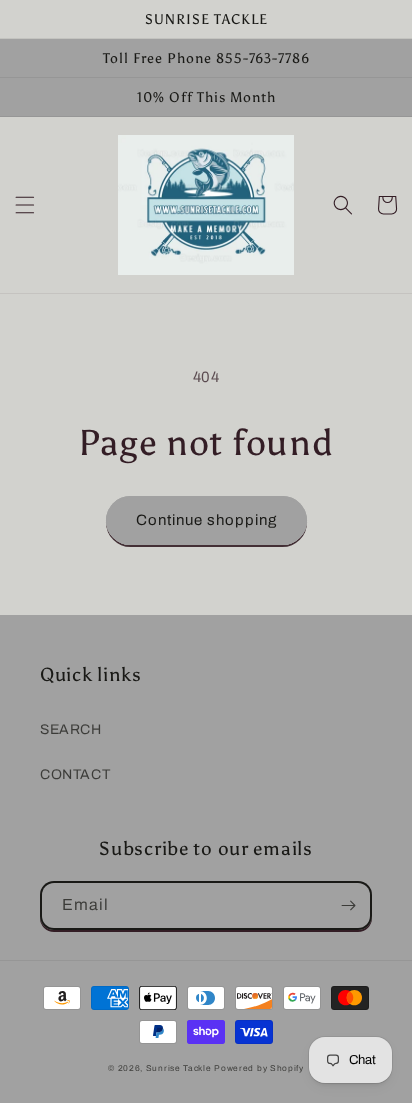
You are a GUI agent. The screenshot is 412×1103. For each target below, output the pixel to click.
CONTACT (75, 774)
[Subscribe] (348, 905)
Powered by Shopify (259, 1068)
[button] (25, 205)
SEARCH (71, 729)
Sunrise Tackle (180, 1068)
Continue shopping (206, 520)
